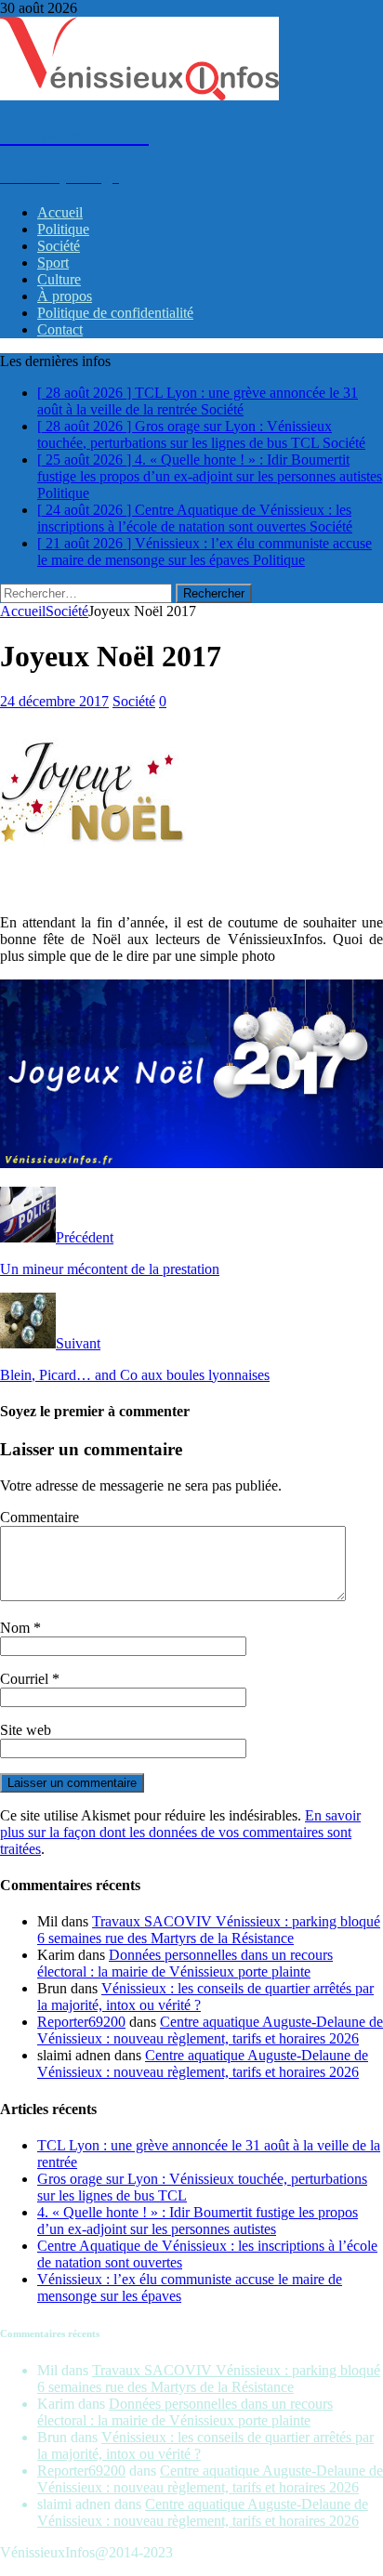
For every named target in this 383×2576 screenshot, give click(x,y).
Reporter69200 (81, 2022)
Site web (26, 1730)
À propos (65, 296)
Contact (60, 329)
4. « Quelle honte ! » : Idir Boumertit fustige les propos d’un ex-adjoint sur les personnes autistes (198, 2221)
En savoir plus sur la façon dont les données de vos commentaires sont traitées (180, 1832)
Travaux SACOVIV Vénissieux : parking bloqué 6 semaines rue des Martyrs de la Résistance (209, 1930)
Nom (17, 1628)
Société (59, 246)
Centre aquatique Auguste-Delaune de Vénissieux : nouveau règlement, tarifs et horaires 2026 (210, 2030)
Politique (63, 229)
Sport (53, 263)
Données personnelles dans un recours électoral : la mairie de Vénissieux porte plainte (185, 1963)
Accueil (60, 212)
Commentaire (40, 1517)
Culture (59, 279)
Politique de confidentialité (115, 313)
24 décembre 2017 (54, 701)
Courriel (26, 1679)
